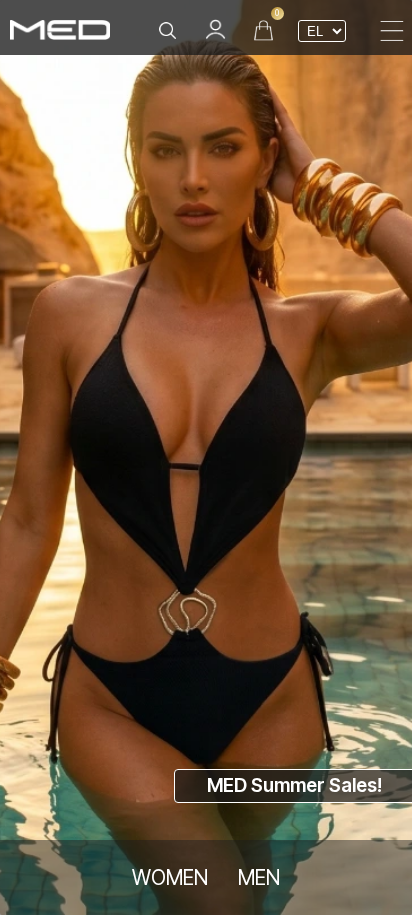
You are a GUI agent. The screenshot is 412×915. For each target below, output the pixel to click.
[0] (264, 30)
